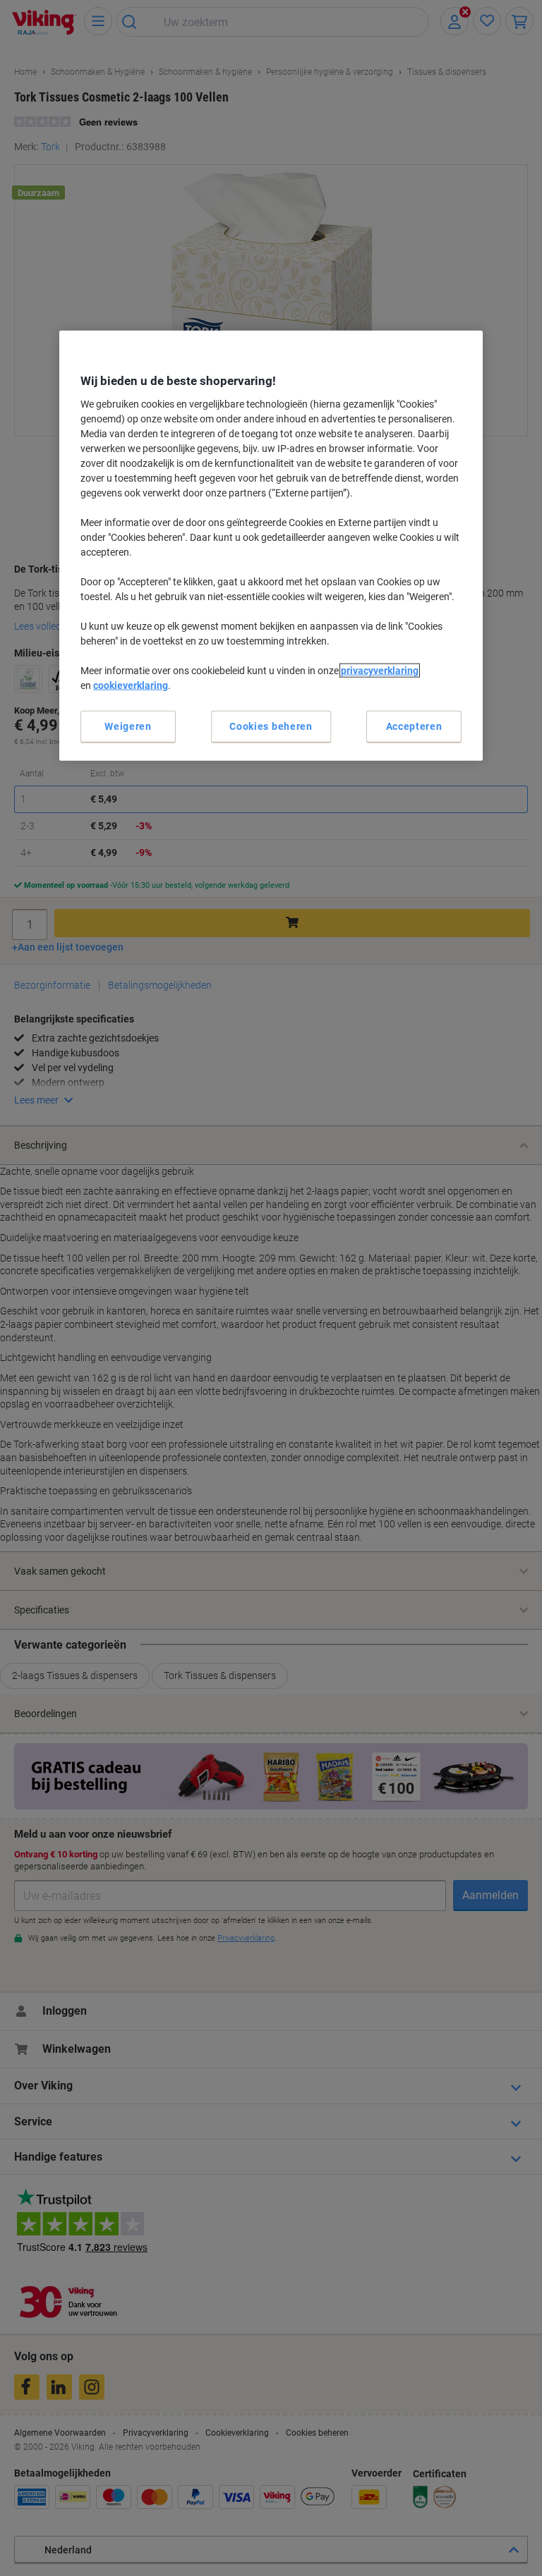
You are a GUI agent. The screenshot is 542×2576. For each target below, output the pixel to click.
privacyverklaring (380, 670)
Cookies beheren (271, 726)
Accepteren (414, 726)
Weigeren (128, 726)
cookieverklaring (131, 685)
